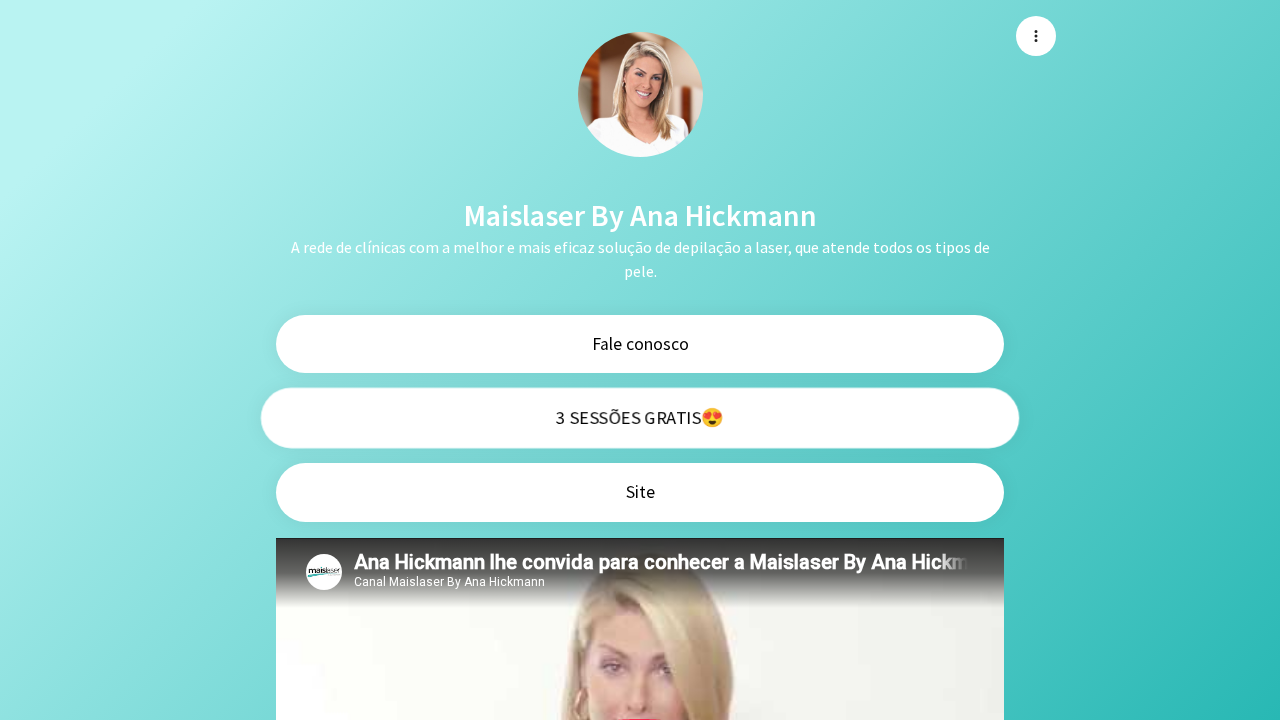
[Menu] (1036, 36)
